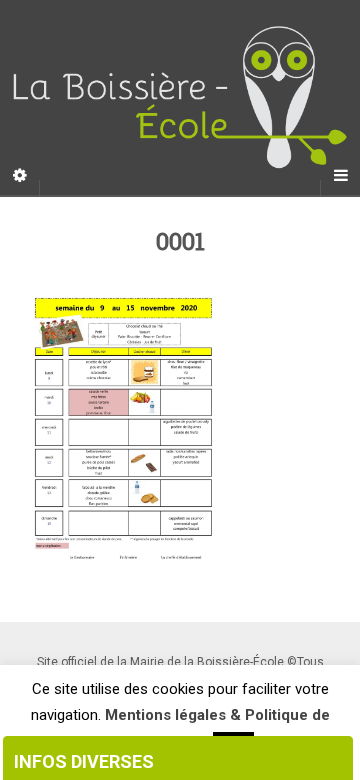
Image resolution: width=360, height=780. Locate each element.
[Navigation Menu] (340, 176)
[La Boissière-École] (180, 97)
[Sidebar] (20, 176)
